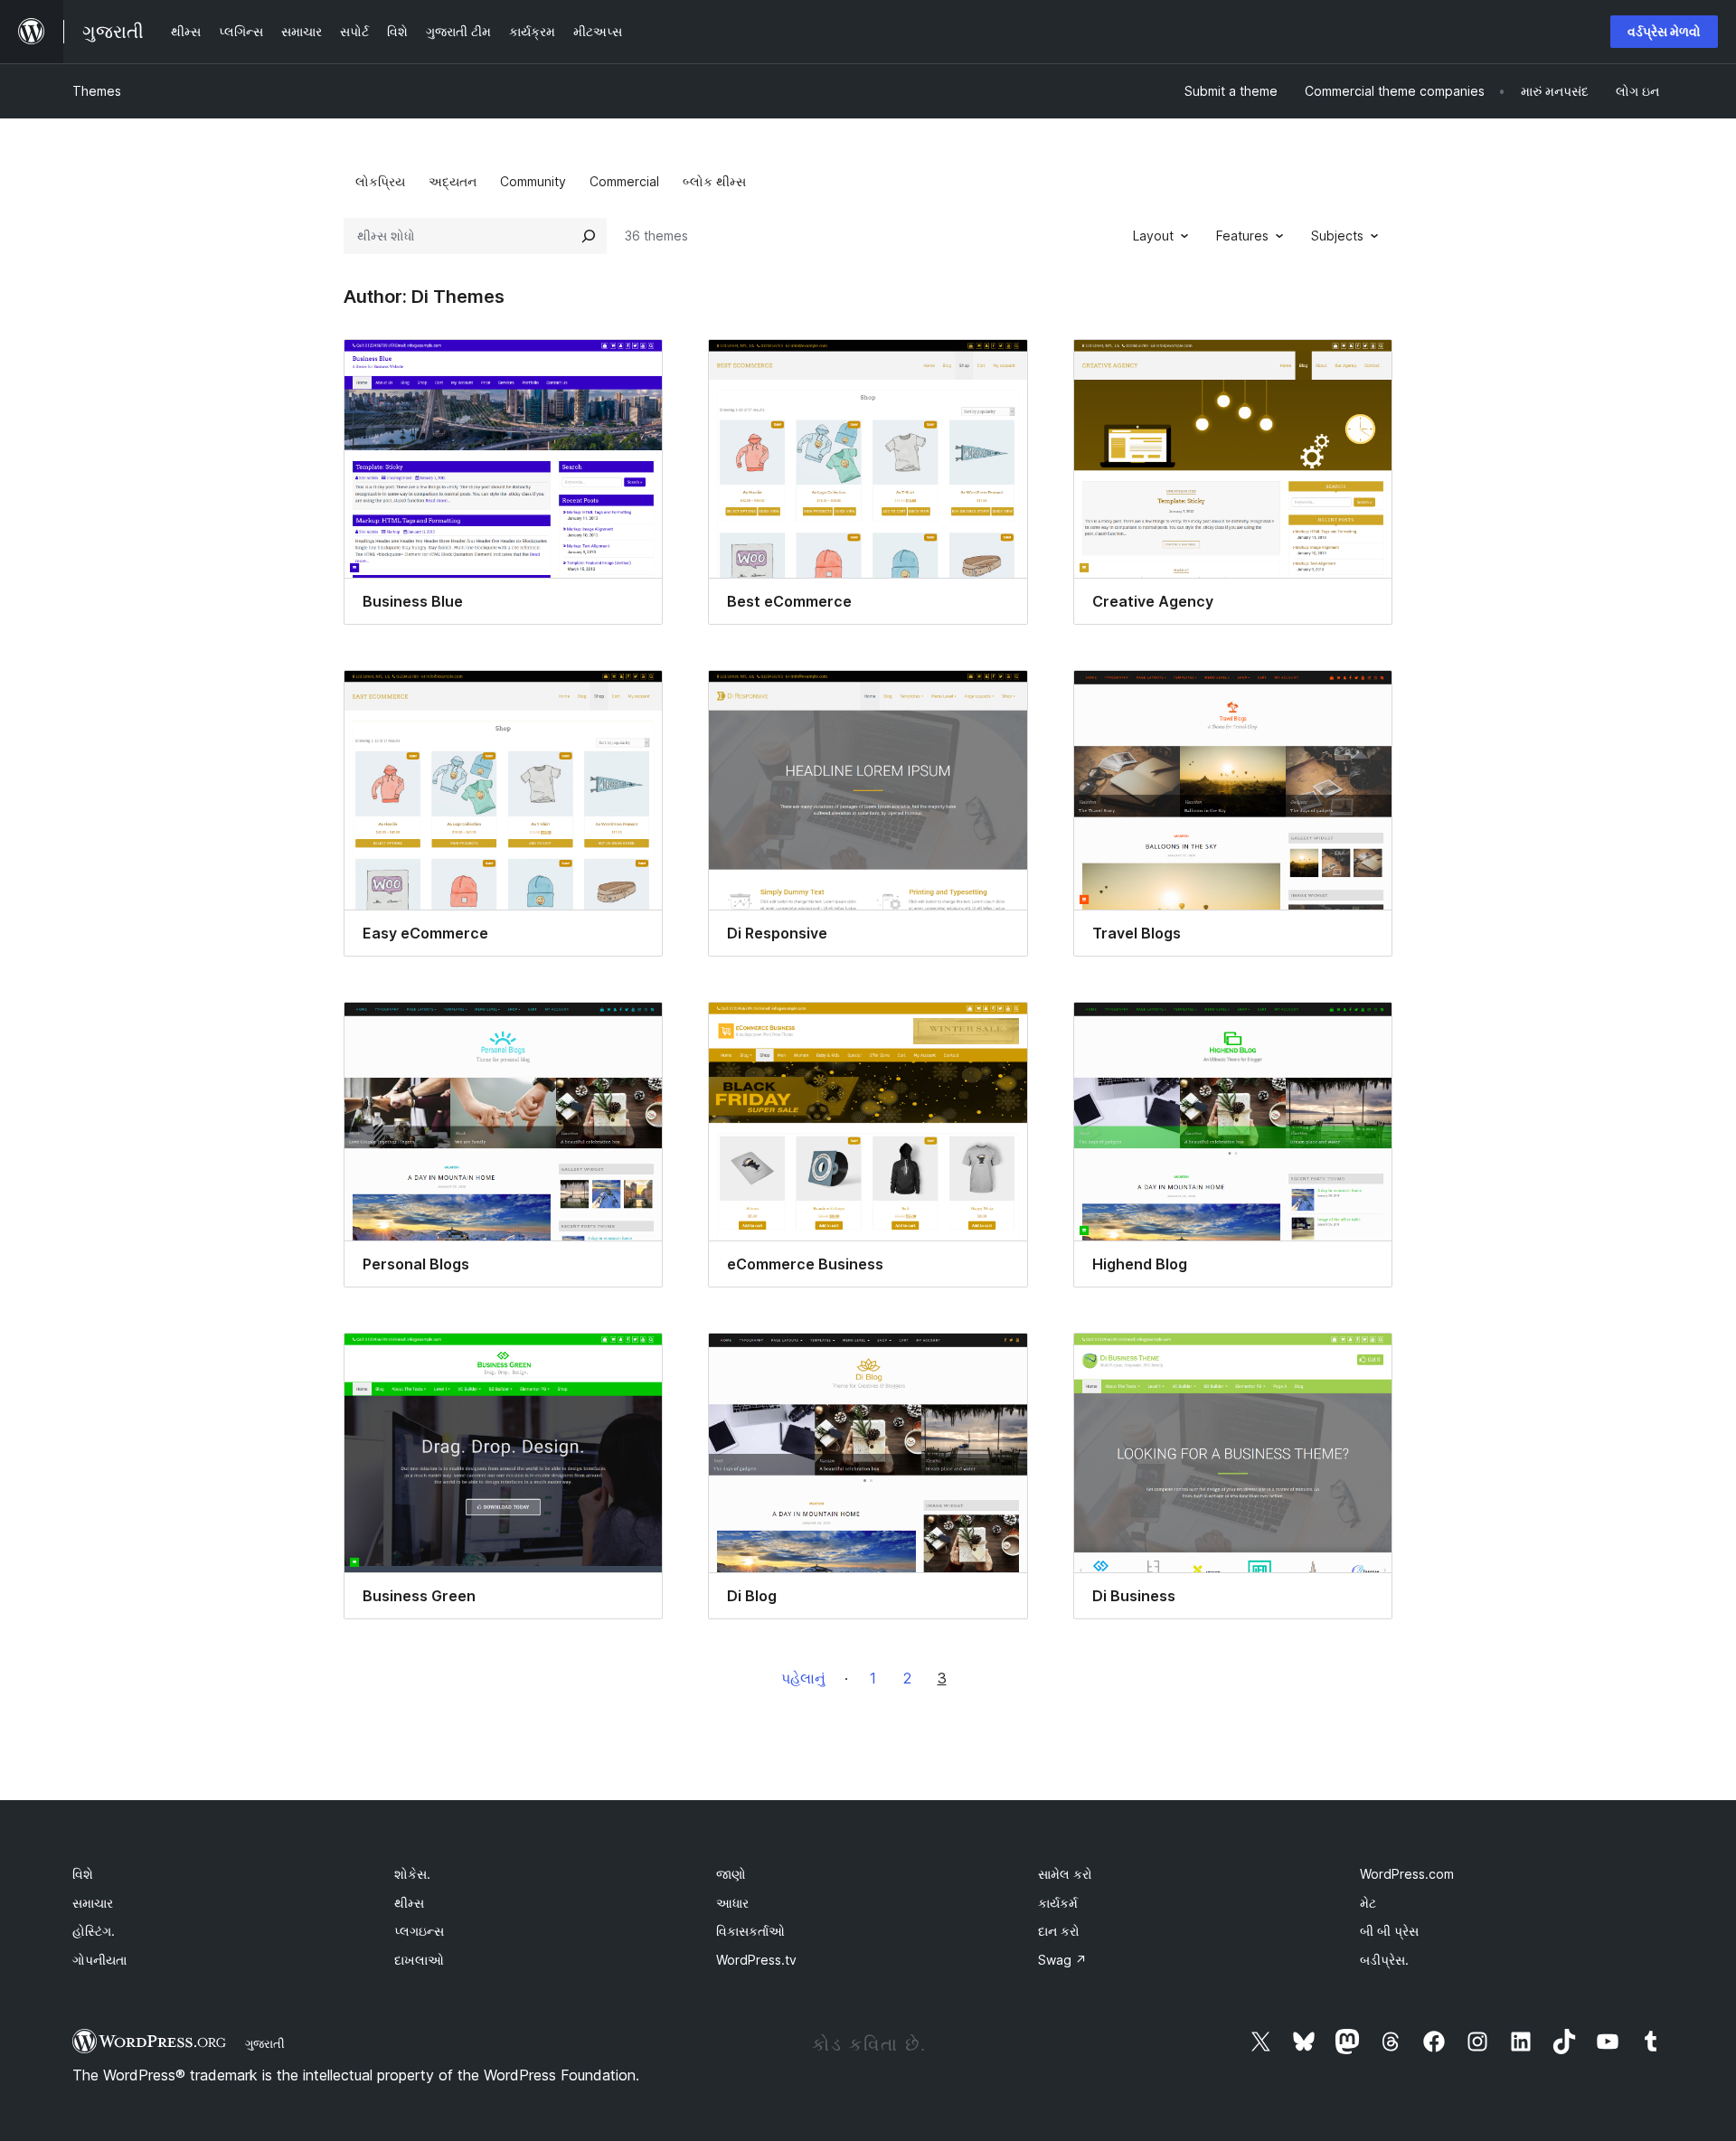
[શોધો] (589, 236)
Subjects (1337, 236)
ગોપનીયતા (99, 1960)
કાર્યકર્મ (1058, 1903)
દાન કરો (1059, 1931)
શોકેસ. (412, 1874)
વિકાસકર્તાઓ (750, 1931)
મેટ (1368, 1903)
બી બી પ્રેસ (1389, 1931)
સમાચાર (93, 1903)
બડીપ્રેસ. (1384, 1960)
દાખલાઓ (419, 1960)
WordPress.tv (756, 1960)
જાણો (731, 1874)
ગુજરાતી (265, 2043)
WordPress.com (1407, 1874)
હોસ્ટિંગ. (94, 1931)
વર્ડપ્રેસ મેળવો (1664, 31)
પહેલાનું (803, 1678)
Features (1242, 236)
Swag (1062, 1960)
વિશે (83, 1874)
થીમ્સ (409, 1903)
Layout (1153, 236)
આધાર (732, 1903)
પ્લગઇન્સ (419, 1931)
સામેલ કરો (1065, 1874)
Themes (97, 91)
